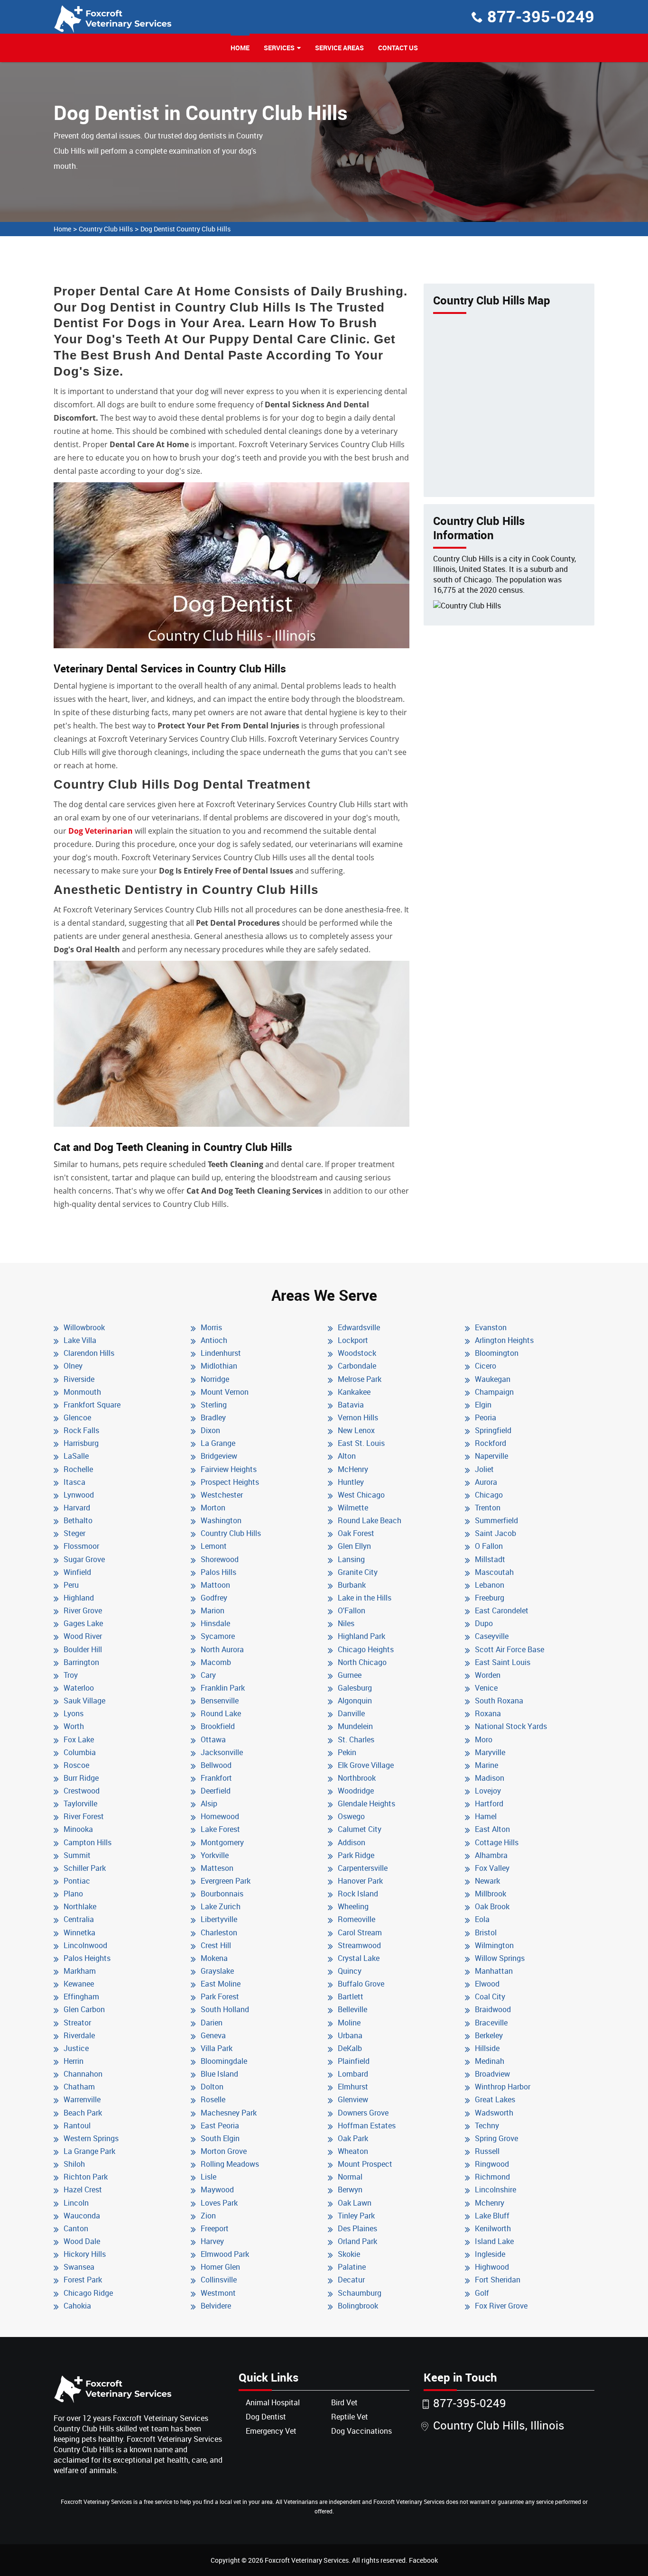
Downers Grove (363, 2113)
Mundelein (355, 1726)
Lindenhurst (221, 1353)
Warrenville (82, 2099)
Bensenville (220, 1701)
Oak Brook (492, 1906)
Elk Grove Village (366, 1765)
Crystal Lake (359, 1958)
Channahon (83, 2074)
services (279, 48)
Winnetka (79, 1932)
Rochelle (78, 1469)
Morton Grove (224, 2151)
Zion (208, 2216)
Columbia (80, 1752)
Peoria (486, 1417)
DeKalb (350, 2048)
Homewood (220, 1816)
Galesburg (355, 1688)
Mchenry (490, 2203)
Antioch (214, 1340)
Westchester (222, 1495)
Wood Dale (82, 2241)
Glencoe (77, 1417)
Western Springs (91, 2138)
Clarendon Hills (89, 1353)
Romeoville (356, 1919)
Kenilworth (493, 2228)
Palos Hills (218, 1572)
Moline (349, 2023)
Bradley (213, 1417)
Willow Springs (500, 1958)
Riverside (79, 1379)
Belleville (352, 2009)
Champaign (494, 1392)
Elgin (483, 1405)
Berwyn (350, 2190)
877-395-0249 (541, 16)
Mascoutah (494, 1572)
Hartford (489, 1803)
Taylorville (80, 1803)
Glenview (353, 2099)
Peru (71, 1585)
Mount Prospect (365, 2164)
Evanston (491, 1327)
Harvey (212, 2241)
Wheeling (353, 1906)
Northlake (80, 1906)
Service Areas (339, 48)
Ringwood (492, 2164)
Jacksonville (222, 1752)
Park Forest (220, 1996)
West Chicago (361, 1495)
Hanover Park (360, 1881)
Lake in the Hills (365, 1598)
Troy (71, 1675)
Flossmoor (81, 1546)
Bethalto (78, 1520)
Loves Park (219, 2203)
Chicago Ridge (88, 2293)
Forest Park (83, 2280)
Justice (76, 2048)
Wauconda (82, 2216)
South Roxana (499, 1701)
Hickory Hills (85, 2254)
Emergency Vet (271, 2431)
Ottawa (213, 1739)
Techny (487, 2125)
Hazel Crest (83, 2190)
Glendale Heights (366, 1803)
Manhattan (494, 1971)
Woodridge (356, 1791)
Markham (80, 1971)
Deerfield (216, 1791)
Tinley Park (356, 2216)
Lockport (353, 1340)
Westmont (218, 2293)
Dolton (212, 2087)
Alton (347, 1456)
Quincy (350, 1971)
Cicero (486, 1366)
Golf (482, 2293)
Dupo (484, 1623)
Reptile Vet (350, 2417)
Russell (487, 2151)
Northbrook (357, 1778)
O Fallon (489, 1546)
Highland (79, 1598)
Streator (77, 2023)
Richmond (492, 2177)
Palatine (352, 2267)
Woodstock (357, 1353)
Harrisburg (81, 1443)
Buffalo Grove (361, 1984)
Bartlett (351, 1996)
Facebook (423, 2560)
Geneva (213, 2035)
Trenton (488, 1508)
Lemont (214, 1546)
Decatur (351, 2280)
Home (240, 48)
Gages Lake (83, 1623)
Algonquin (355, 1701)
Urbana (350, 2035)
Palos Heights (87, 1958)
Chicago (489, 1495)
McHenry (353, 1469)
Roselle (213, 2099)
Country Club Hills (106, 229)
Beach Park (83, 2113)
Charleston (219, 1932)
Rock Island (358, 1894)
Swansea (79, 2267)
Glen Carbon (84, 2009)
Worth (74, 1726)
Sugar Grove (84, 1559)
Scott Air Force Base (509, 1649)
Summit (77, 1855)
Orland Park (357, 2241)
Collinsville (219, 2280)
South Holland (225, 2009)
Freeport (215, 2228)
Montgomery (222, 1842)
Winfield (77, 1572)
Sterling (214, 1405)
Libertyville (219, 1919)
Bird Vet (344, 2402)
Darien (212, 2023)
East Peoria (220, 2125)
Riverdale (79, 2035)
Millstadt (490, 1559)
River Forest (84, 1816)
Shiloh (74, 2164)
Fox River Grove (501, 2306)
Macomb (216, 1662)
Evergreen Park (226, 1881)
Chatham (79, 2087)
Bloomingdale (224, 2061)
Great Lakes (495, 2099)
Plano (73, 1894)
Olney (73, 1366)
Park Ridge (356, 1855)
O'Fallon (352, 1610)
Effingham (81, 1996)
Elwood (487, 1984)
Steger (74, 1533)
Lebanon (490, 1585)
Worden (488, 1675)
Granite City (358, 1572)
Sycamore (218, 1636)
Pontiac (77, 1881)
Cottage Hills (497, 1842)
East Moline (221, 1984)
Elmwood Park (225, 2254)
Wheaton (353, 2151)
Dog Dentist (266, 2417)
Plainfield (354, 2061)
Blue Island (219, 2074)
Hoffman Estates (367, 2125)
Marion (213, 1610)
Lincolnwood (85, 1945)
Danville (351, 1713)
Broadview (492, 2074)
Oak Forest (356, 1533)
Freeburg (490, 1598)
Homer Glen (220, 2267)
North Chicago (362, 1662)
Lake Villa (80, 1340)
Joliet (484, 1469)
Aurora (486, 1482)
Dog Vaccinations (361, 2431)
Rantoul (77, 2125)
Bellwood (216, 1765)
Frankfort (216, 1778)
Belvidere (216, 2306)
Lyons (74, 1713)
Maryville (490, 1752)
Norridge (215, 1379)
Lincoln (76, 2203)
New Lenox (356, 1430)
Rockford (491, 1443)
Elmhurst (353, 2087)
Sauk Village (84, 1701)
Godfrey (214, 1598)
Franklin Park (223, 1688)
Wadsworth (494, 2113)
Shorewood (220, 1559)
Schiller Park (85, 1868)
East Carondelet (502, 1610)
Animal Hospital (273, 2402)
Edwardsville (359, 1327)
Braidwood (493, 2009)
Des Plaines (357, 2228)
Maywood (217, 2190)
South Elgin (220, 2138)
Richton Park (86, 2177)
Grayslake (217, 1971)
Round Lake (221, 1713)
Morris (211, 1327)
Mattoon (215, 1585)
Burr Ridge (81, 1778)
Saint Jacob (495, 1533)
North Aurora (222, 1649)
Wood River (83, 1636)
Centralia (79, 1919)
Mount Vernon (225, 1392)
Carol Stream (360, 1932)
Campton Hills (88, 1842)
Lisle (208, 2177)
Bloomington (497, 1353)
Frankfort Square (92, 1405)
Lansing (351, 1559)
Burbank (352, 1585)
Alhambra (491, 1855)
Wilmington (494, 1945)
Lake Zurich (221, 1906)
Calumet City (360, 1829)
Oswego (351, 1816)
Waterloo (79, 1688)
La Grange (218, 1443)
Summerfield (496, 1520)
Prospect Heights (230, 1482)
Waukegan (493, 1379)
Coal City (490, 1996)
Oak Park (353, 2138)
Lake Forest (220, 1829)
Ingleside (490, 2254)
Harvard (77, 1508)
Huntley (351, 1482)
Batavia (351, 1405)
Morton (213, 1508)
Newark (487, 1881)
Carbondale (357, 1366)
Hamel (486, 1816)
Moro (484, 1739)
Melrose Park (360, 1379)
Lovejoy (488, 1791)
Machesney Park (229, 2113)
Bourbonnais (222, 1894)
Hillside (487, 2048)
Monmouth (82, 1392)
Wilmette (353, 1508)
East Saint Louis (503, 1662)
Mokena (214, 1958)
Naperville (491, 1456)
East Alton (492, 1829)
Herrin (74, 2061)
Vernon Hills (358, 1417)
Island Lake (494, 2241)
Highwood (492, 2267)
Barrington (81, 1662)
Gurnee (350, 1675)
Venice (486, 1688)
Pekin (347, 1752)
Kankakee (354, 1392)
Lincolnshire (495, 2190)
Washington (221, 1520)
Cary (208, 1675)
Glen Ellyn (354, 1546)
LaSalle (76, 1456)
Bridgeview (219, 1456)
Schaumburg (360, 2293)
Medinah (490, 2061)
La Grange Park (89, 2151)
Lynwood (79, 1495)
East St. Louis (361, 1443)
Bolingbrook (358, 2306)
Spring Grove (496, 2138)
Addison (352, 1842)
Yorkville (215, 1855)
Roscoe (76, 1765)
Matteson (217, 1868)
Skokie (349, 2254)
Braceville (491, 2023)
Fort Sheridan (498, 2280)
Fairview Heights (229, 1469)
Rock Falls (81, 1430)
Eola (482, 1919)
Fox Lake (79, 1739)
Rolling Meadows (230, 2164)
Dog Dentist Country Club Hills (185, 229)
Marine (486, 1765)
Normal (350, 2177)
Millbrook (491, 1894)
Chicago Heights (366, 1649)
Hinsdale (215, 1623)
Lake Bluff (492, 2216)
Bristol (486, 1932)
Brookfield (218, 1726)
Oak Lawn (355, 2203)
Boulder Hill (83, 1649)
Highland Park (361, 1636)
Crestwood (82, 1791)
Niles (346, 1623)
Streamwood (359, 1945)
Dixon (210, 1430)
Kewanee (79, 1984)
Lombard (353, 2074)
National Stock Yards (511, 1726)
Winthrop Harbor (503, 2087)
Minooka (78, 1829)
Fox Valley (492, 1868)
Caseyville (492, 1636)
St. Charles (356, 1739)
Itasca (74, 1482)
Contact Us (398, 48)
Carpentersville (363, 1868)
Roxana (488, 1713)
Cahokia (77, 2306)
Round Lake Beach (370, 1520)
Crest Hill (216, 1945)
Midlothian (219, 1366)
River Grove (83, 1610)
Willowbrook (84, 1327)
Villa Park (217, 2048)
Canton (76, 2228)
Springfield (493, 1430)
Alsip (209, 1803)
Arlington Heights (504, 1340)
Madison (490, 1778)
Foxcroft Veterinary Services (307, 2560)
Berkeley (489, 2035)
